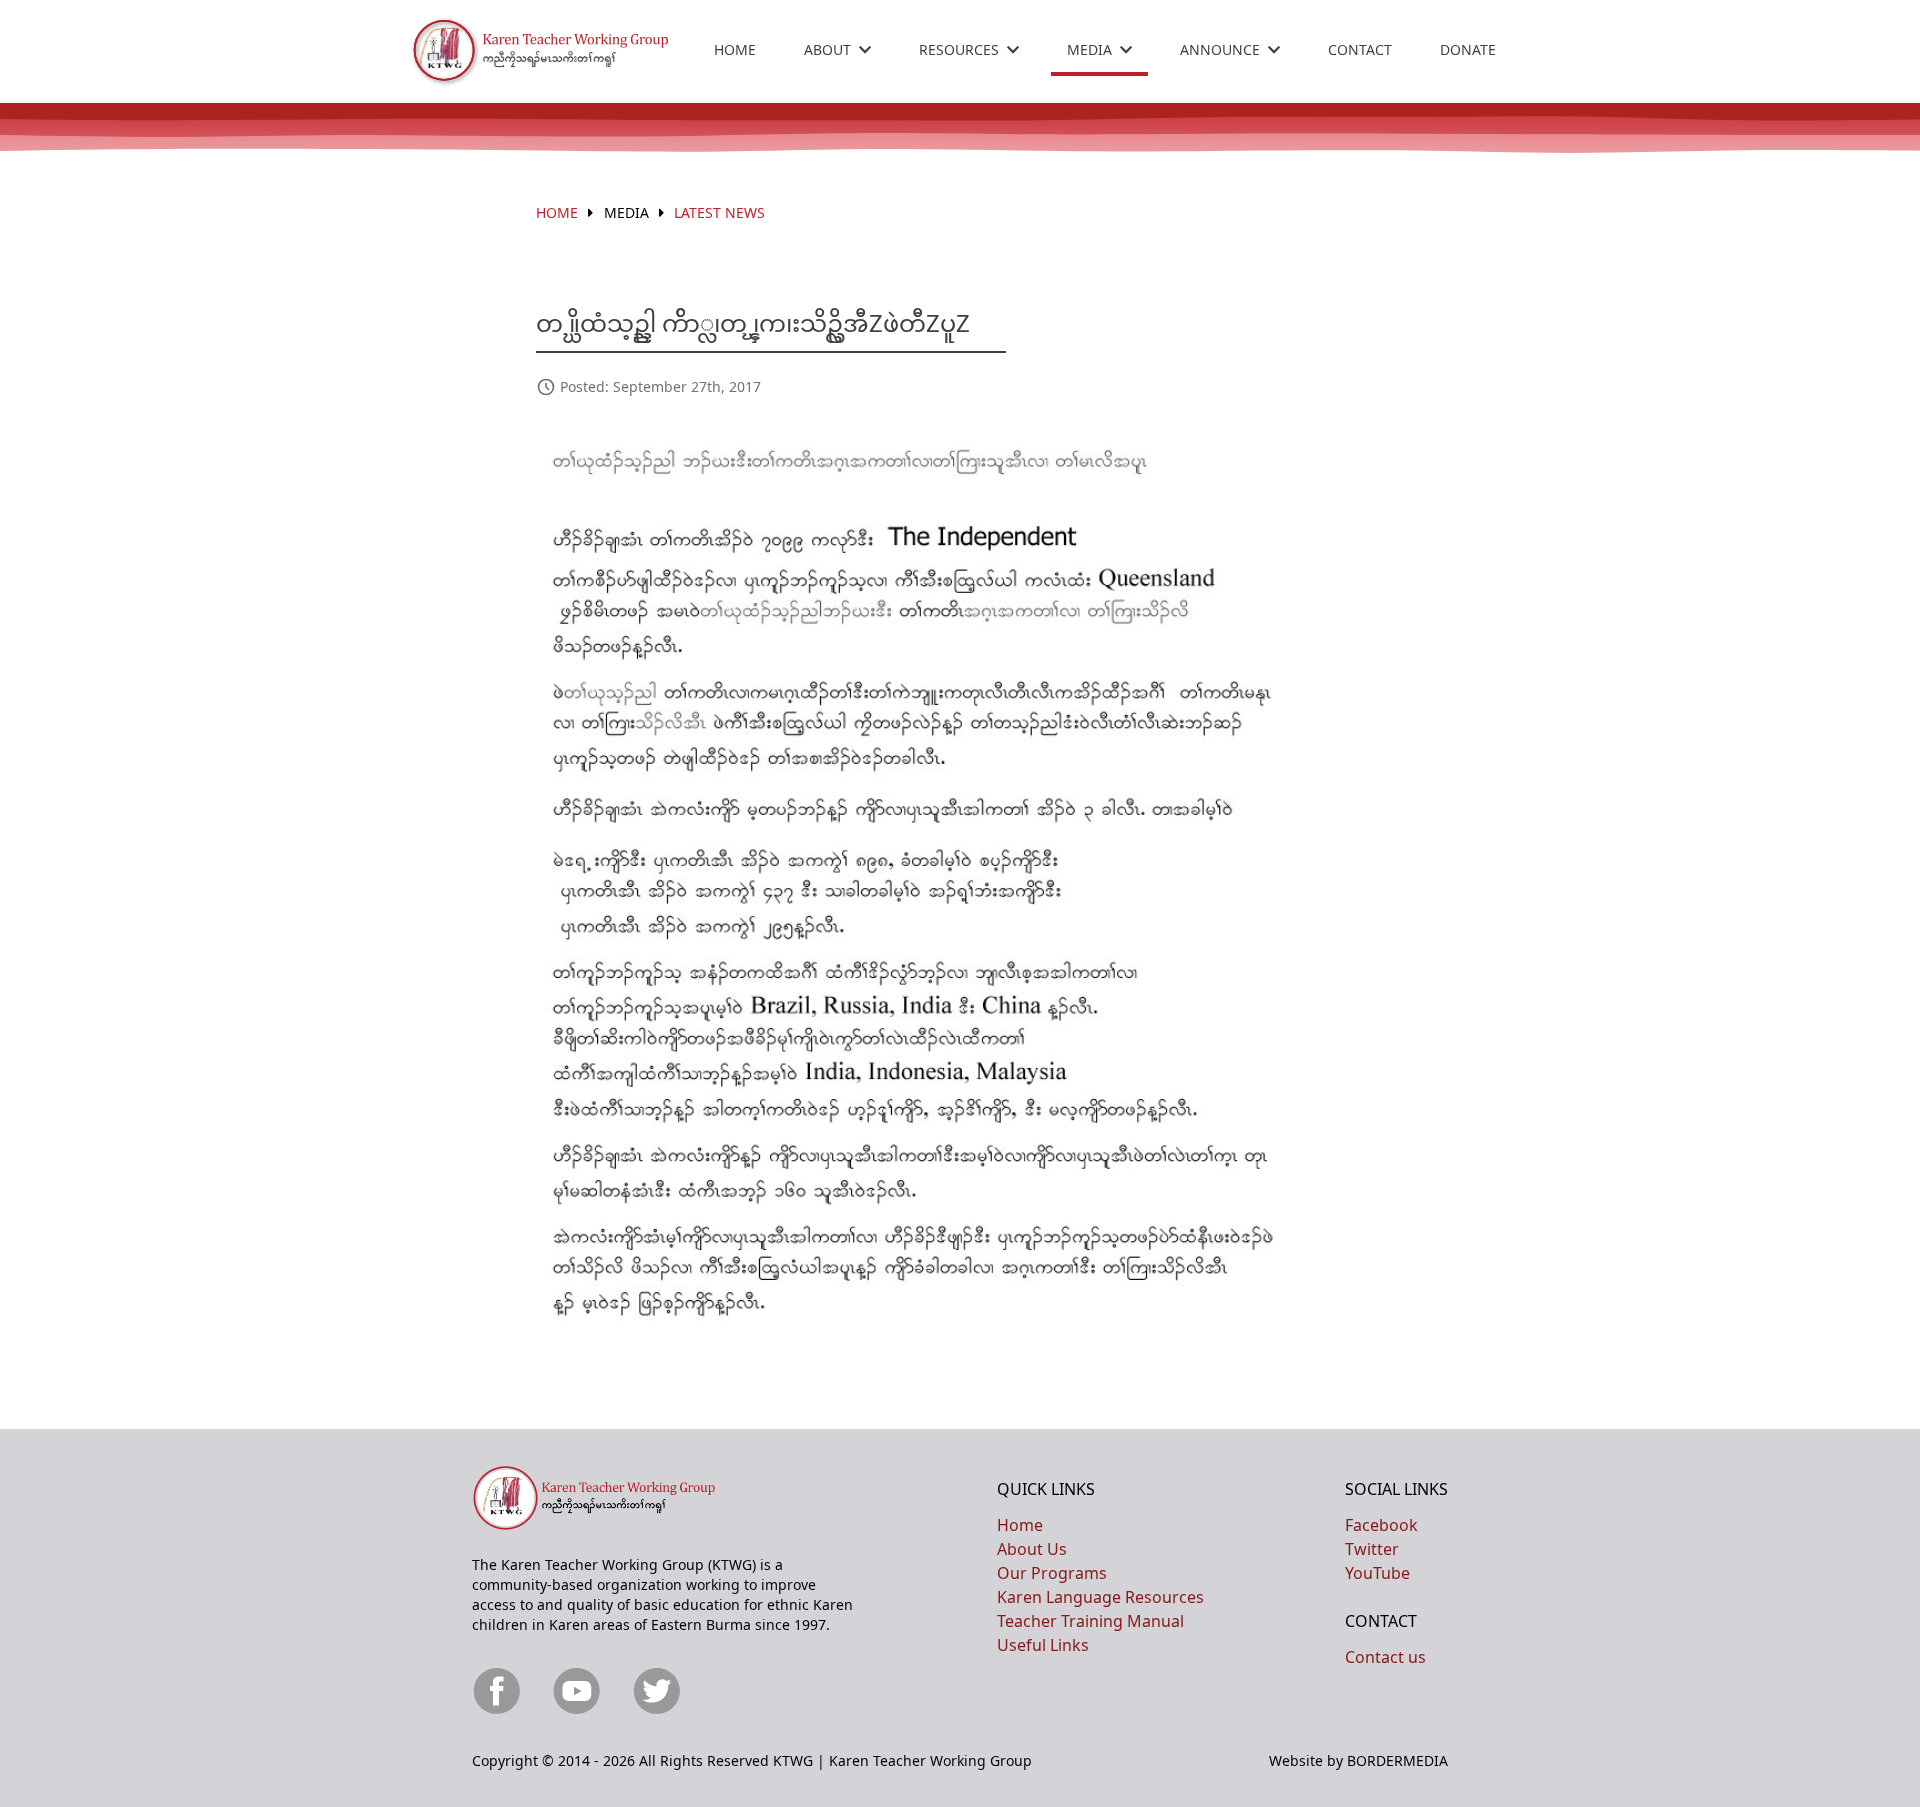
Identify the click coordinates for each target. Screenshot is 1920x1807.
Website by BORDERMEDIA (1358, 1760)
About (827, 49)
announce (1220, 49)
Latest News (719, 212)
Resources (959, 49)
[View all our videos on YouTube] (580, 1691)
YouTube (1377, 1573)
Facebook (1381, 1525)
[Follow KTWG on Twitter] (660, 1691)
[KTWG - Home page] (612, 1498)
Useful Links (1043, 1645)
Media (1089, 49)
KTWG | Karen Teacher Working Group (902, 1760)
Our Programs (1052, 1573)
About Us (1032, 1549)
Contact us (1385, 1657)
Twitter (1372, 1549)
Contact (1360, 49)
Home (735, 49)
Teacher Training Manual (1090, 1621)
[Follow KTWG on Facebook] (500, 1691)
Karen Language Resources (1100, 1597)
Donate (1468, 49)
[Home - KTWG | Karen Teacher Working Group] (558, 51)
